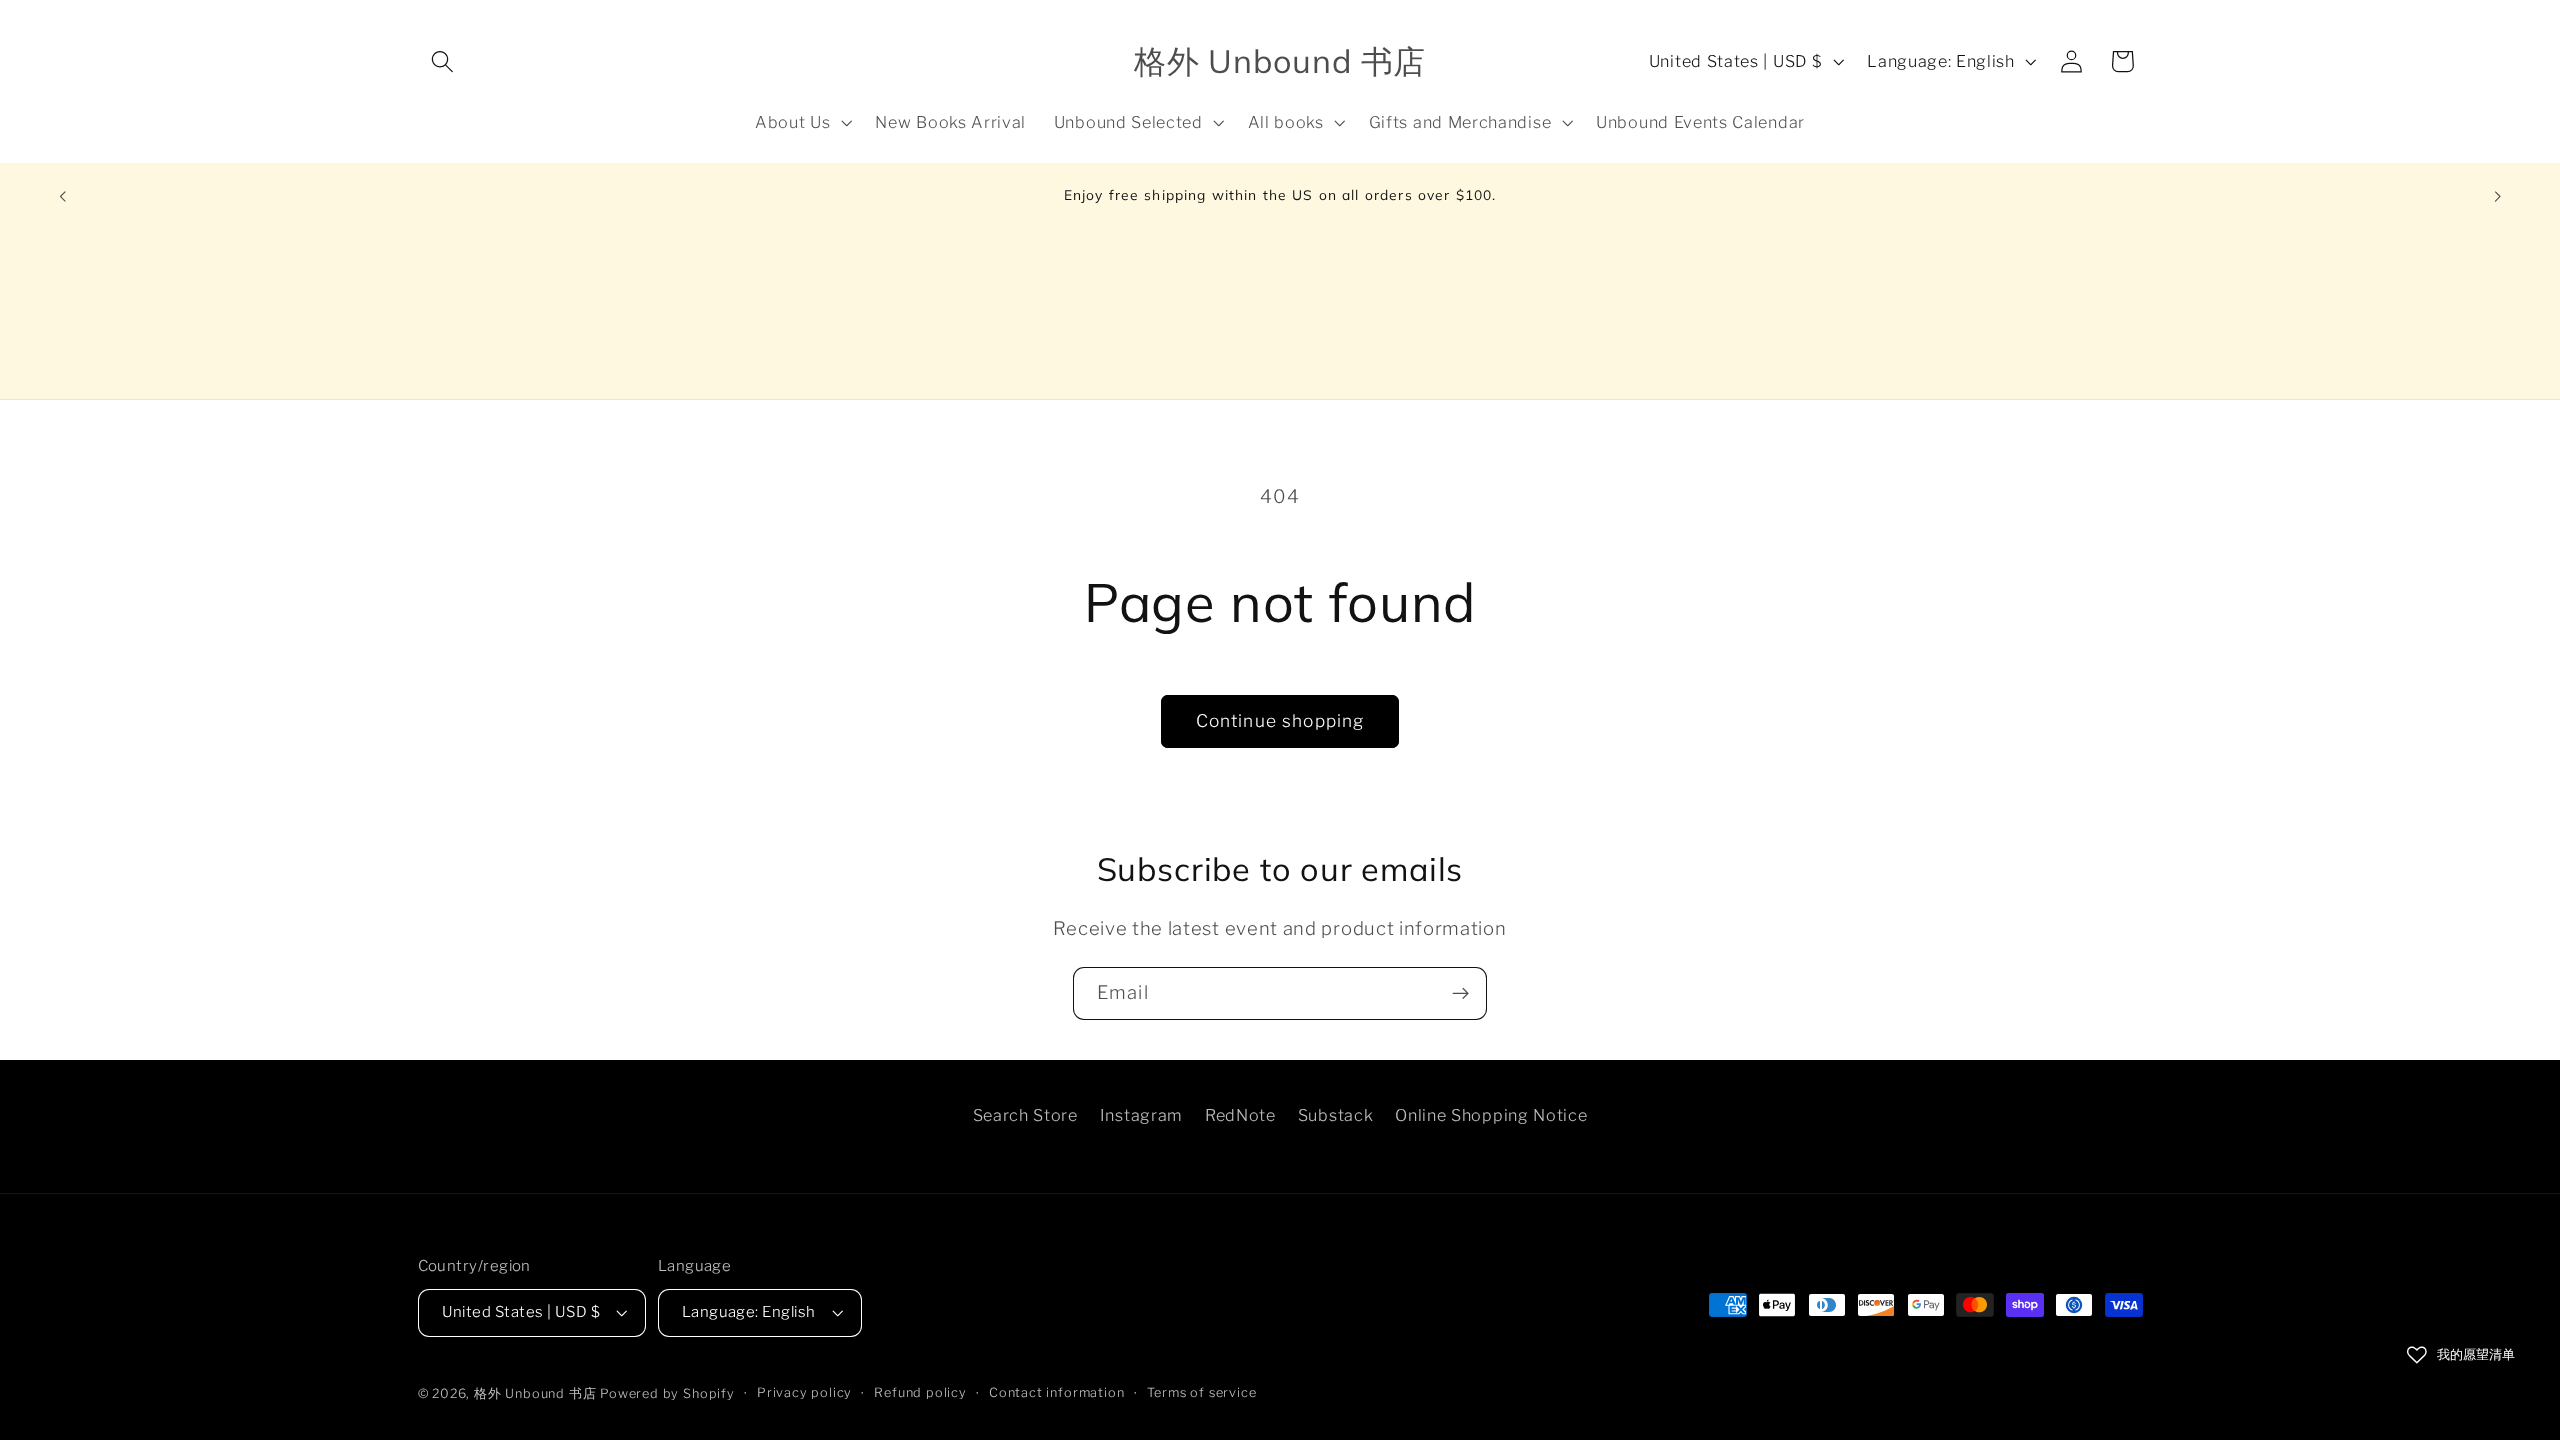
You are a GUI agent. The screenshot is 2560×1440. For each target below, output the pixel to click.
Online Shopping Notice (1491, 1115)
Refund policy (920, 1392)
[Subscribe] (1460, 994)
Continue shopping (1280, 720)
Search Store (1025, 1115)
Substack (1336, 1115)
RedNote (1240, 1115)
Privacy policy (804, 1392)
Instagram (1141, 1115)
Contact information (1056, 1392)
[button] (443, 61)
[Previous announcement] (62, 197)
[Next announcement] (2498, 197)
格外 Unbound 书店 (535, 1393)
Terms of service (1202, 1392)
